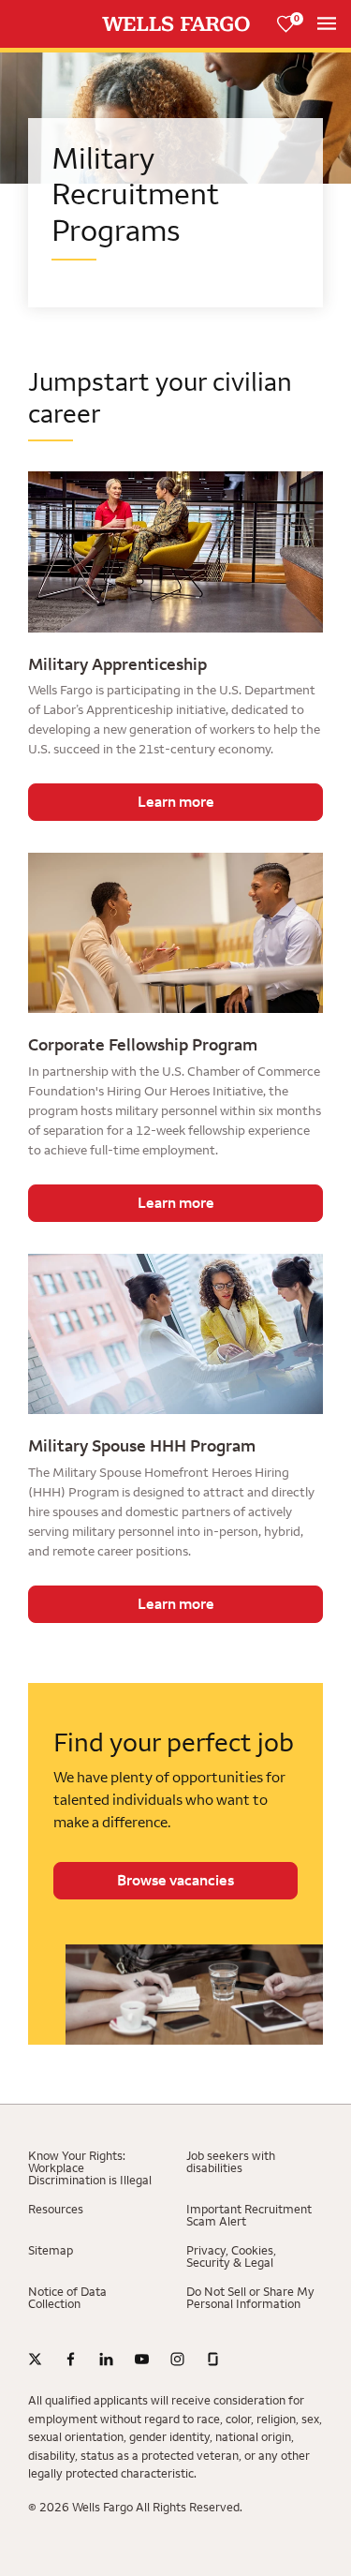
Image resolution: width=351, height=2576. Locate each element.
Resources (56, 2209)
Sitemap (51, 2250)
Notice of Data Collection (67, 2298)
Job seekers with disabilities (231, 2162)
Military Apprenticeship (117, 664)
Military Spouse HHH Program (142, 1446)
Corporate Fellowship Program (143, 1045)
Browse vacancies (175, 1881)
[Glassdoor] (213, 2360)
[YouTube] (142, 2360)
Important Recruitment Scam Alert (249, 2215)
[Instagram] (177, 2360)
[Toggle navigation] (327, 23)
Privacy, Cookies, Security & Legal (231, 2256)
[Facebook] (71, 2360)
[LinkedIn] (106, 2360)
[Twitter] (35, 2360)
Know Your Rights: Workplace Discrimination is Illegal (90, 2168)
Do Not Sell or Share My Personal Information (250, 2298)
